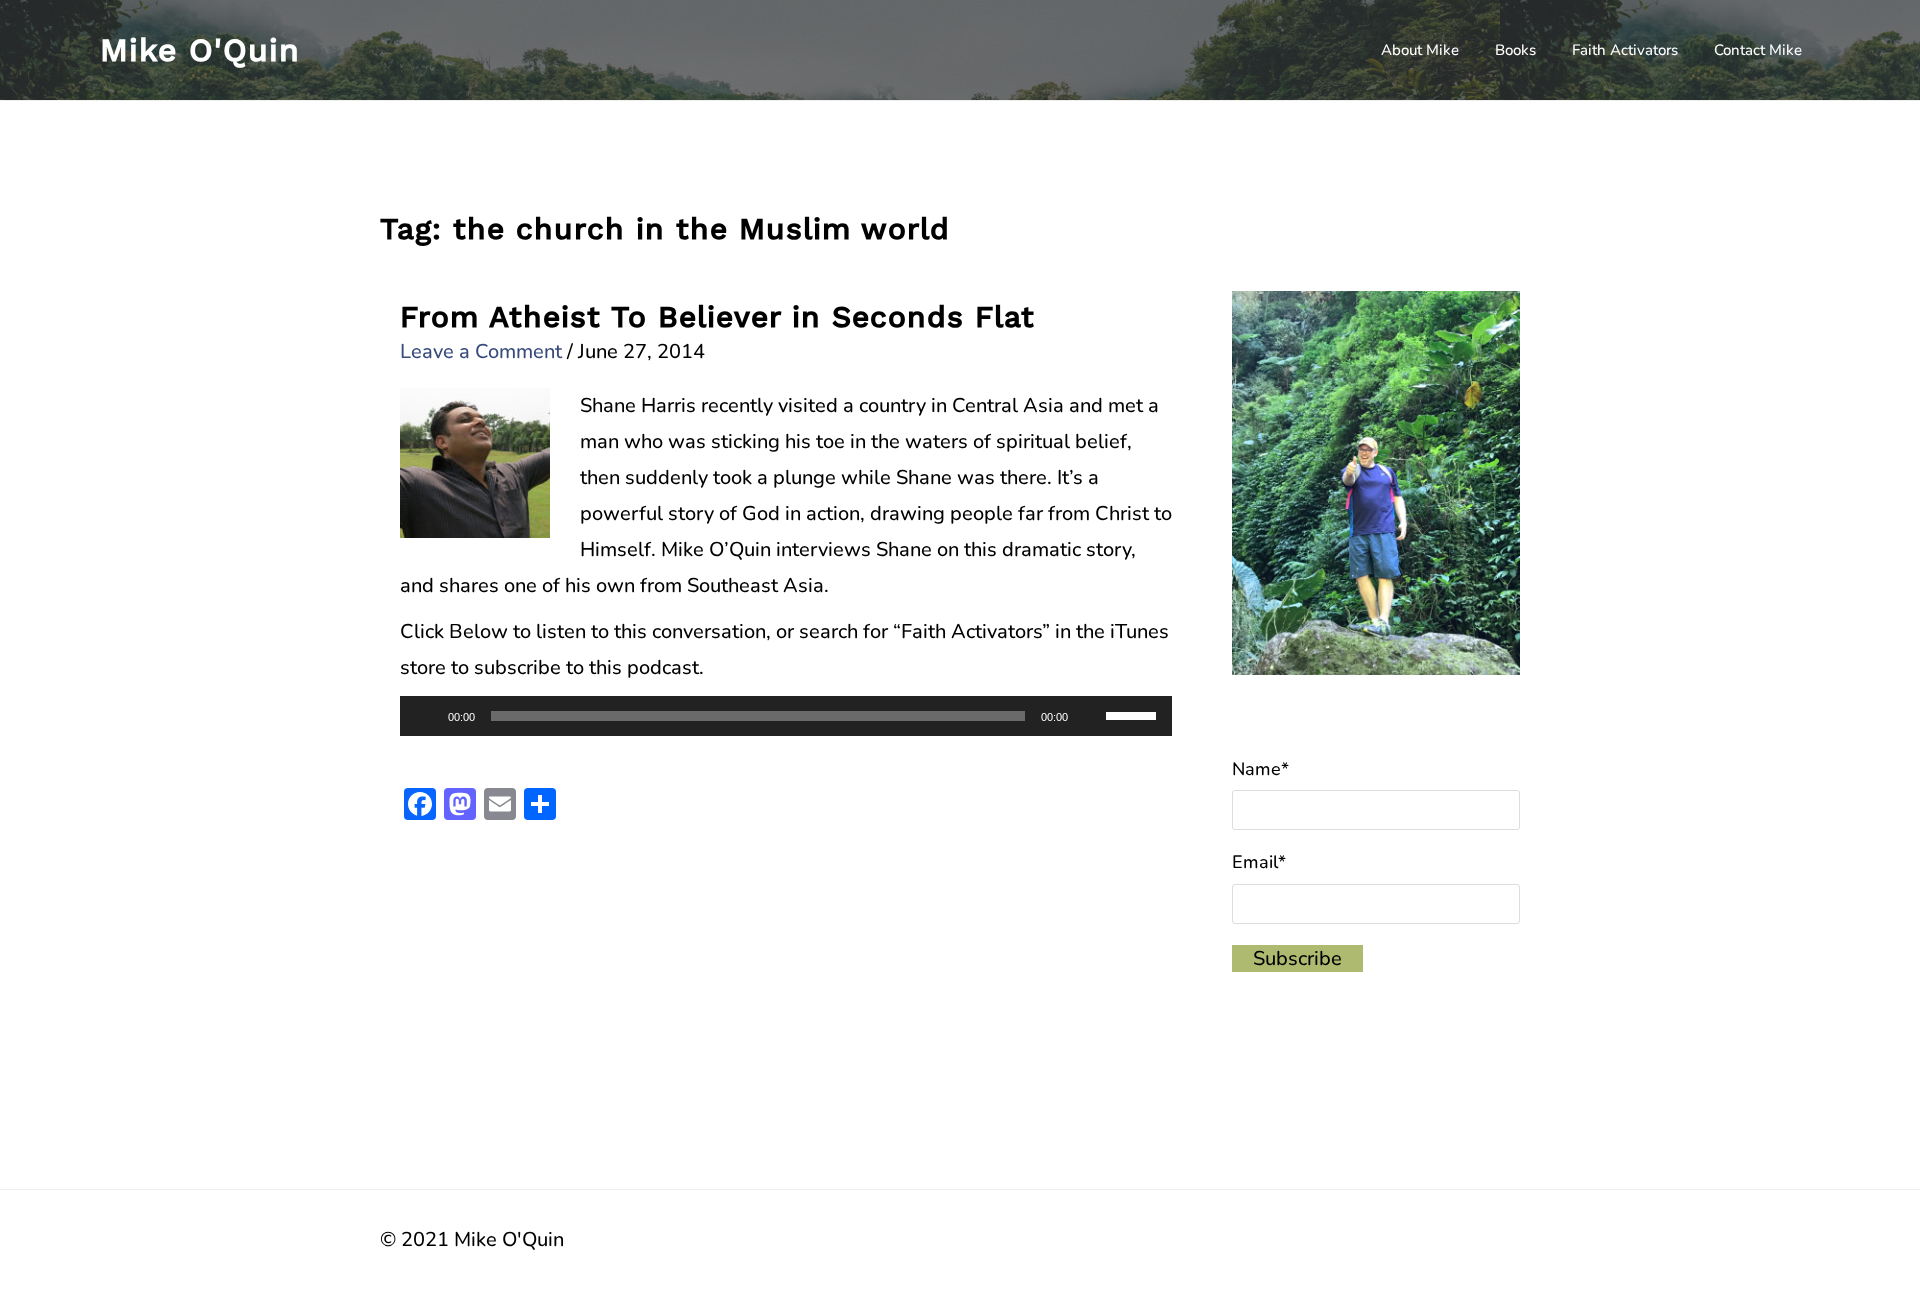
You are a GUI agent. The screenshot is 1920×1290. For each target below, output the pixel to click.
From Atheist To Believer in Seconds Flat (717, 316)
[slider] (1134, 714)
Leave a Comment (481, 351)
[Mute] (1090, 716)
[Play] (426, 716)
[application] (786, 716)
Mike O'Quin (200, 50)
